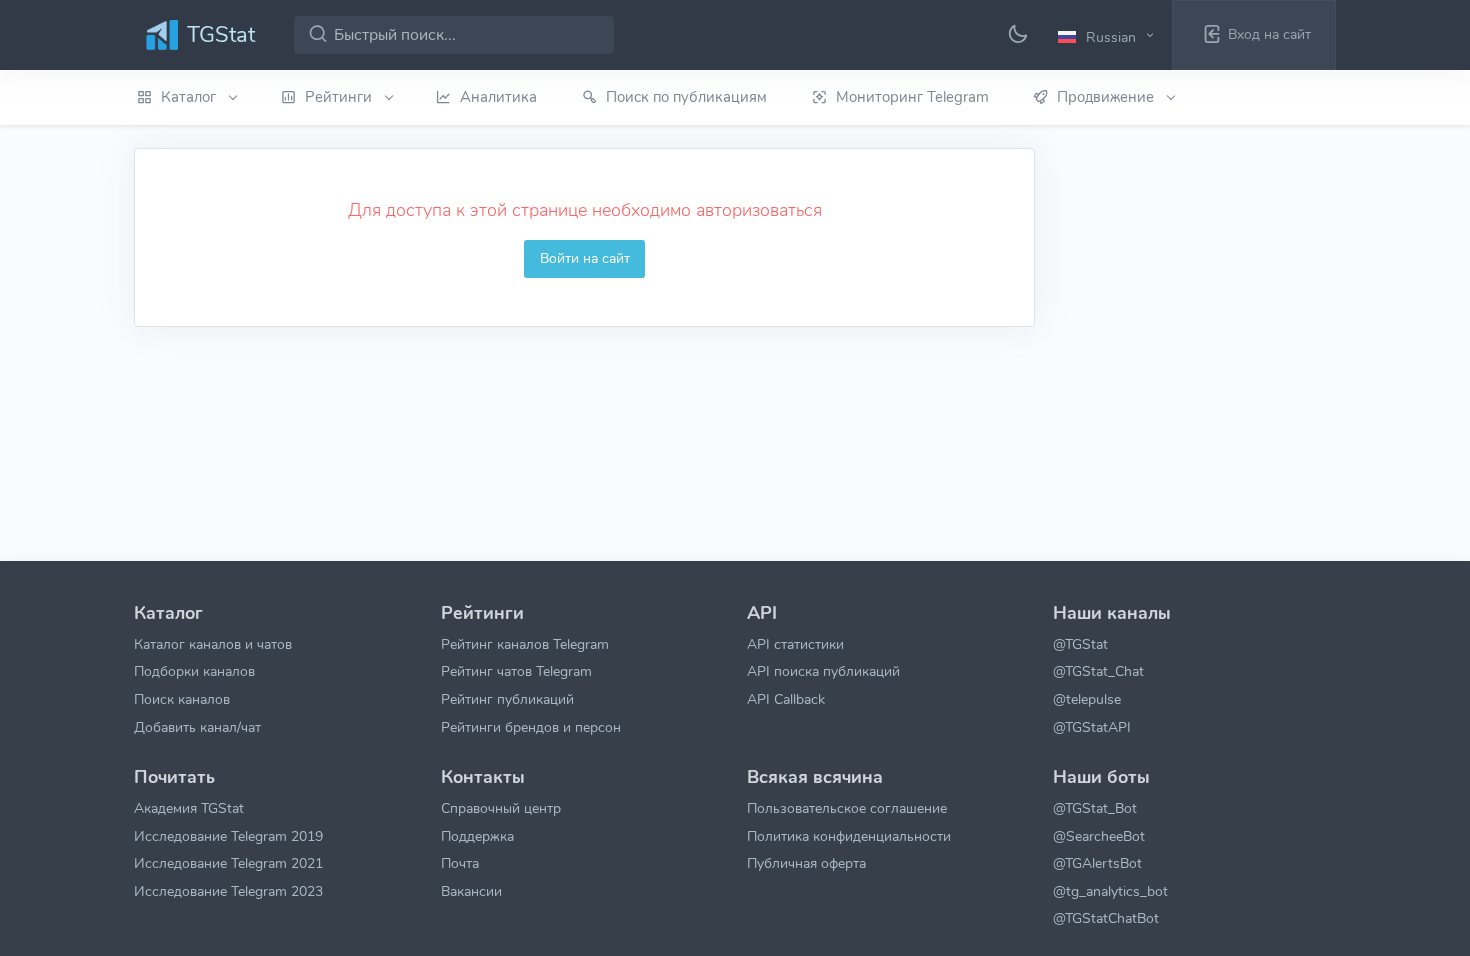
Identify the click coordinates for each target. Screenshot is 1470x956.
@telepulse (1087, 699)
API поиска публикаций (823, 671)
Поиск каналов (182, 699)
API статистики (795, 644)
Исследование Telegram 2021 (228, 863)
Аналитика (498, 97)
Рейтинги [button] (340, 97)
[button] (1109, 36)
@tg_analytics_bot (1110, 891)
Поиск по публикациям (686, 97)
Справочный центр (501, 808)
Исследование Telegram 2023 (228, 891)
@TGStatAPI (1092, 727)
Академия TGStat (189, 808)
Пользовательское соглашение (847, 808)
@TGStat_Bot (1095, 808)
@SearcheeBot (1099, 836)
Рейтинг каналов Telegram (525, 644)
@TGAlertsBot (1097, 863)
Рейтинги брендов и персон (531, 727)
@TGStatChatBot (1106, 918)
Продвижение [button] (1107, 97)
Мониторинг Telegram (912, 97)
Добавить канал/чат (197, 727)
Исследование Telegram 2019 (228, 836)
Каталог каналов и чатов (213, 644)
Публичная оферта (806, 863)
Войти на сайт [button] (585, 258)
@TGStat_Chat (1098, 671)
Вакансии (471, 891)
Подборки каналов (194, 671)
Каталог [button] (190, 97)
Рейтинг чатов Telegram (516, 671)
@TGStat (1080, 644)
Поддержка (477, 836)
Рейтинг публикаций (507, 699)
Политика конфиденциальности (849, 836)
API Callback (786, 699)
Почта (460, 863)
